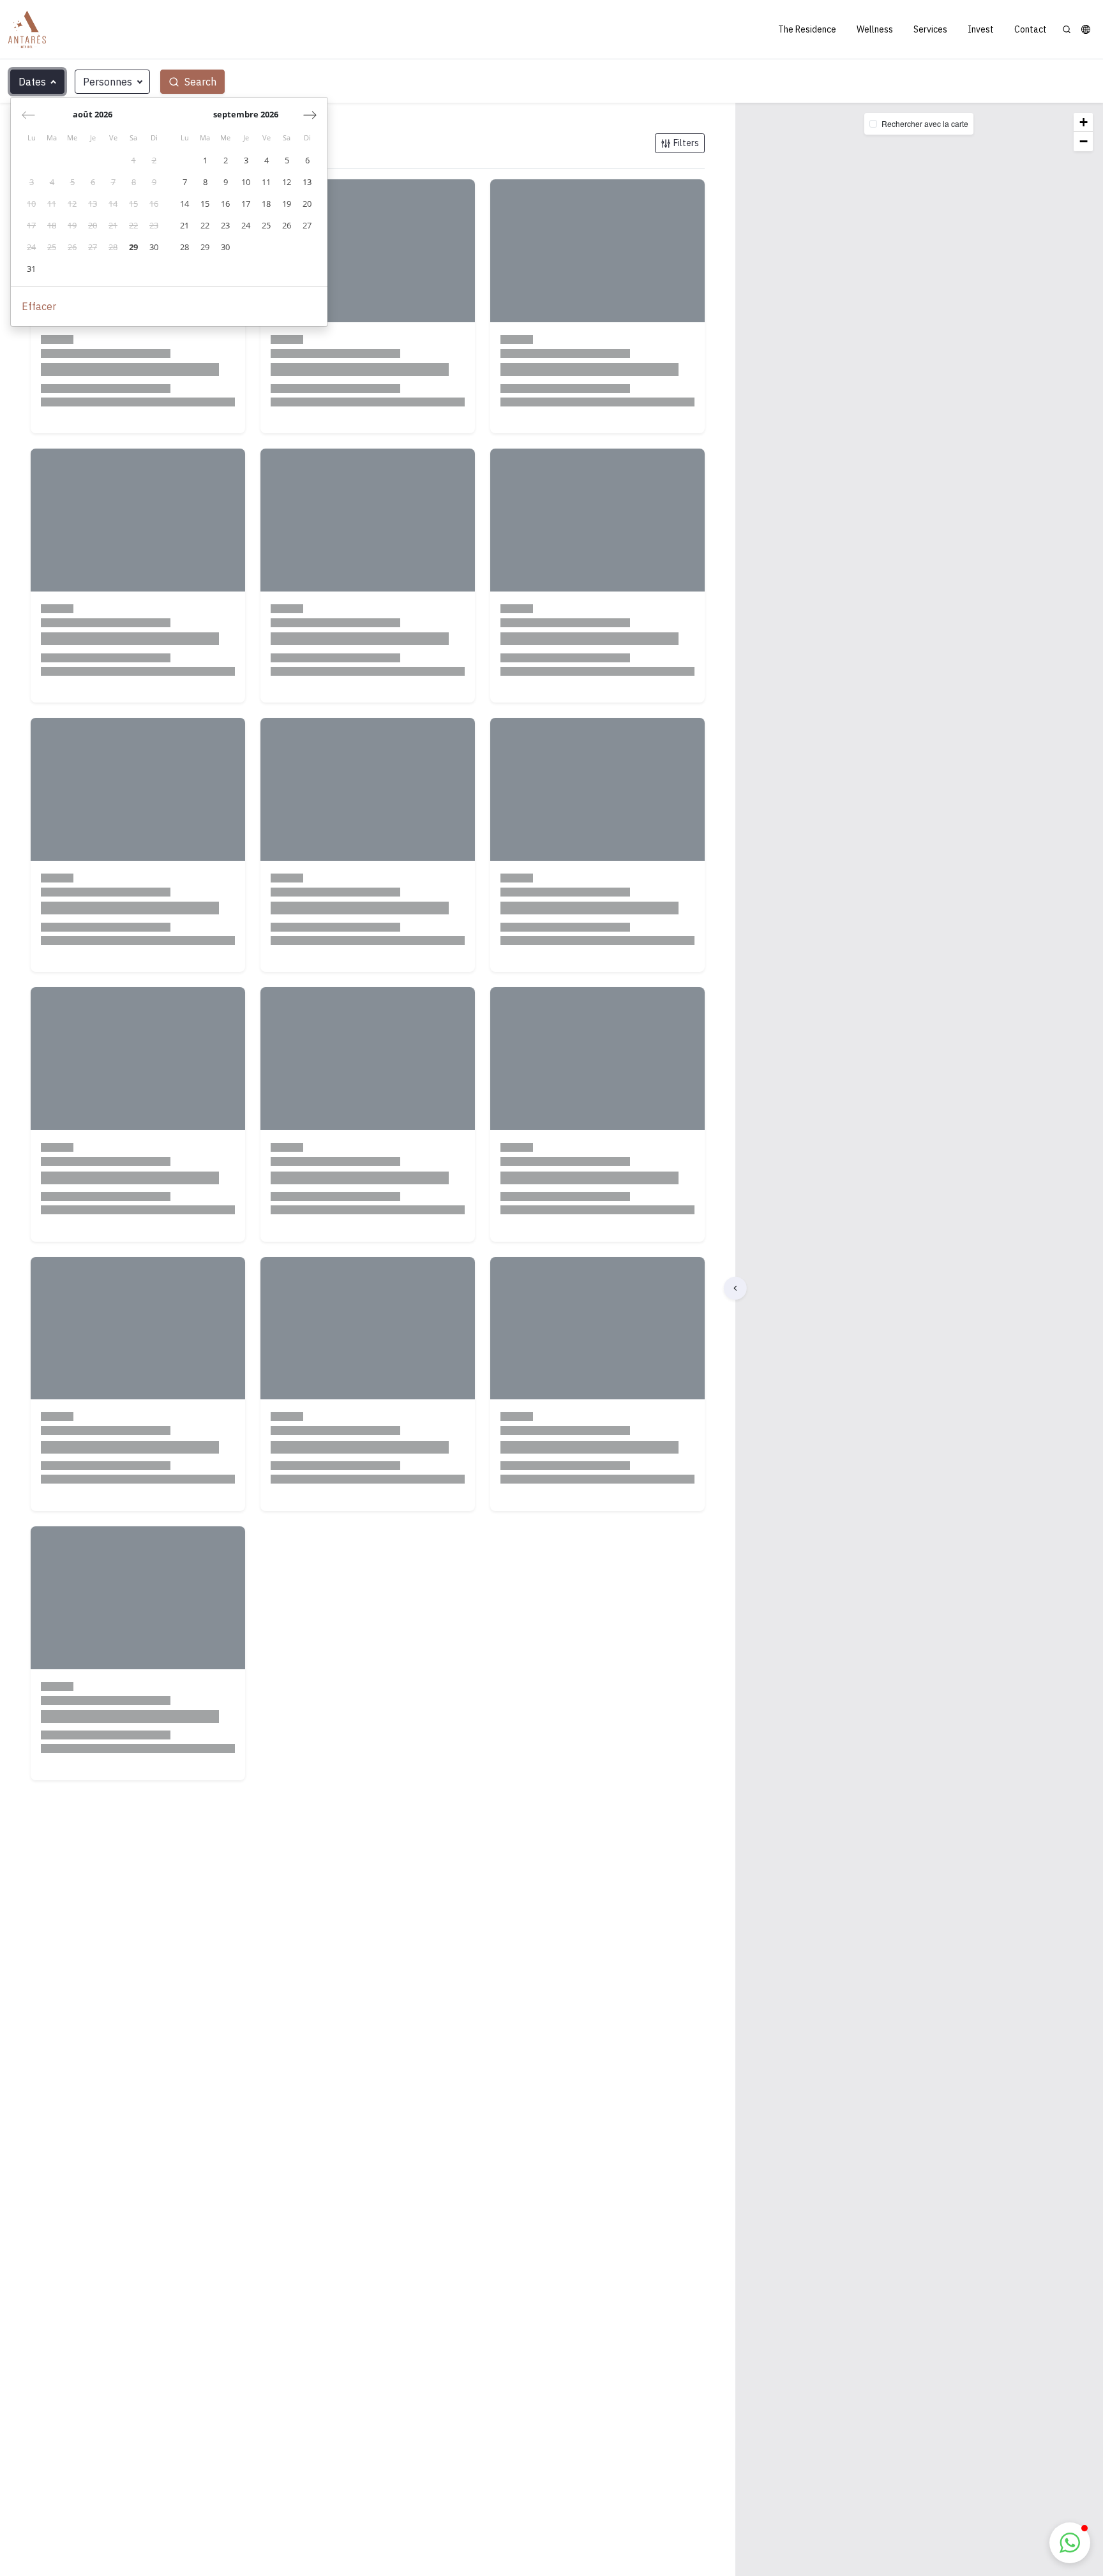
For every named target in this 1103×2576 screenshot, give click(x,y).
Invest (981, 29)
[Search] (1067, 29)
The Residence (807, 29)
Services (930, 29)
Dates (32, 82)
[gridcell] (133, 161)
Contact (1031, 29)
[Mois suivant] (310, 115)
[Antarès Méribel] (27, 29)
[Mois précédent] (28, 115)
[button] (1086, 29)
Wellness (875, 29)
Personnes (108, 82)
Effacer (39, 306)
